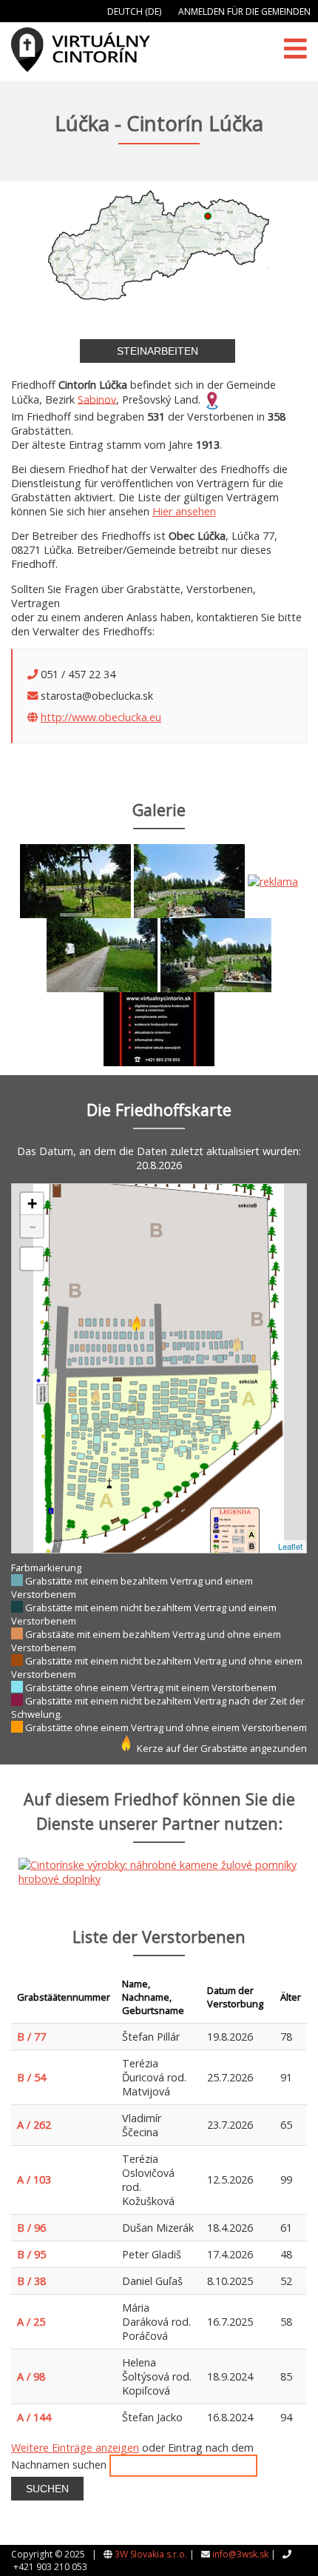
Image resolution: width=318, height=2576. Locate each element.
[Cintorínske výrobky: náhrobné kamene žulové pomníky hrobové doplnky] (273, 880)
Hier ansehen (184, 511)
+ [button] (32, 1204)
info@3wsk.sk (240, 2554)
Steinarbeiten (158, 351)
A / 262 (34, 2125)
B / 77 (31, 2037)
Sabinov (97, 399)
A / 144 (34, 2417)
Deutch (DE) (134, 11)
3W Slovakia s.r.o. (151, 2554)
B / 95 (31, 2254)
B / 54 (31, 2077)
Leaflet (290, 1546)
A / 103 (34, 2179)
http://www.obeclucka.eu (101, 717)
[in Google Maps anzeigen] (212, 399)
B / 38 (31, 2281)
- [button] (33, 1226)
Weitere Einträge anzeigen (75, 2448)
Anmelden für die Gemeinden (244, 11)
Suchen (47, 2489)
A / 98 (31, 2376)
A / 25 (31, 2322)
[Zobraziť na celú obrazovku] (32, 1259)
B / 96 (31, 2228)
